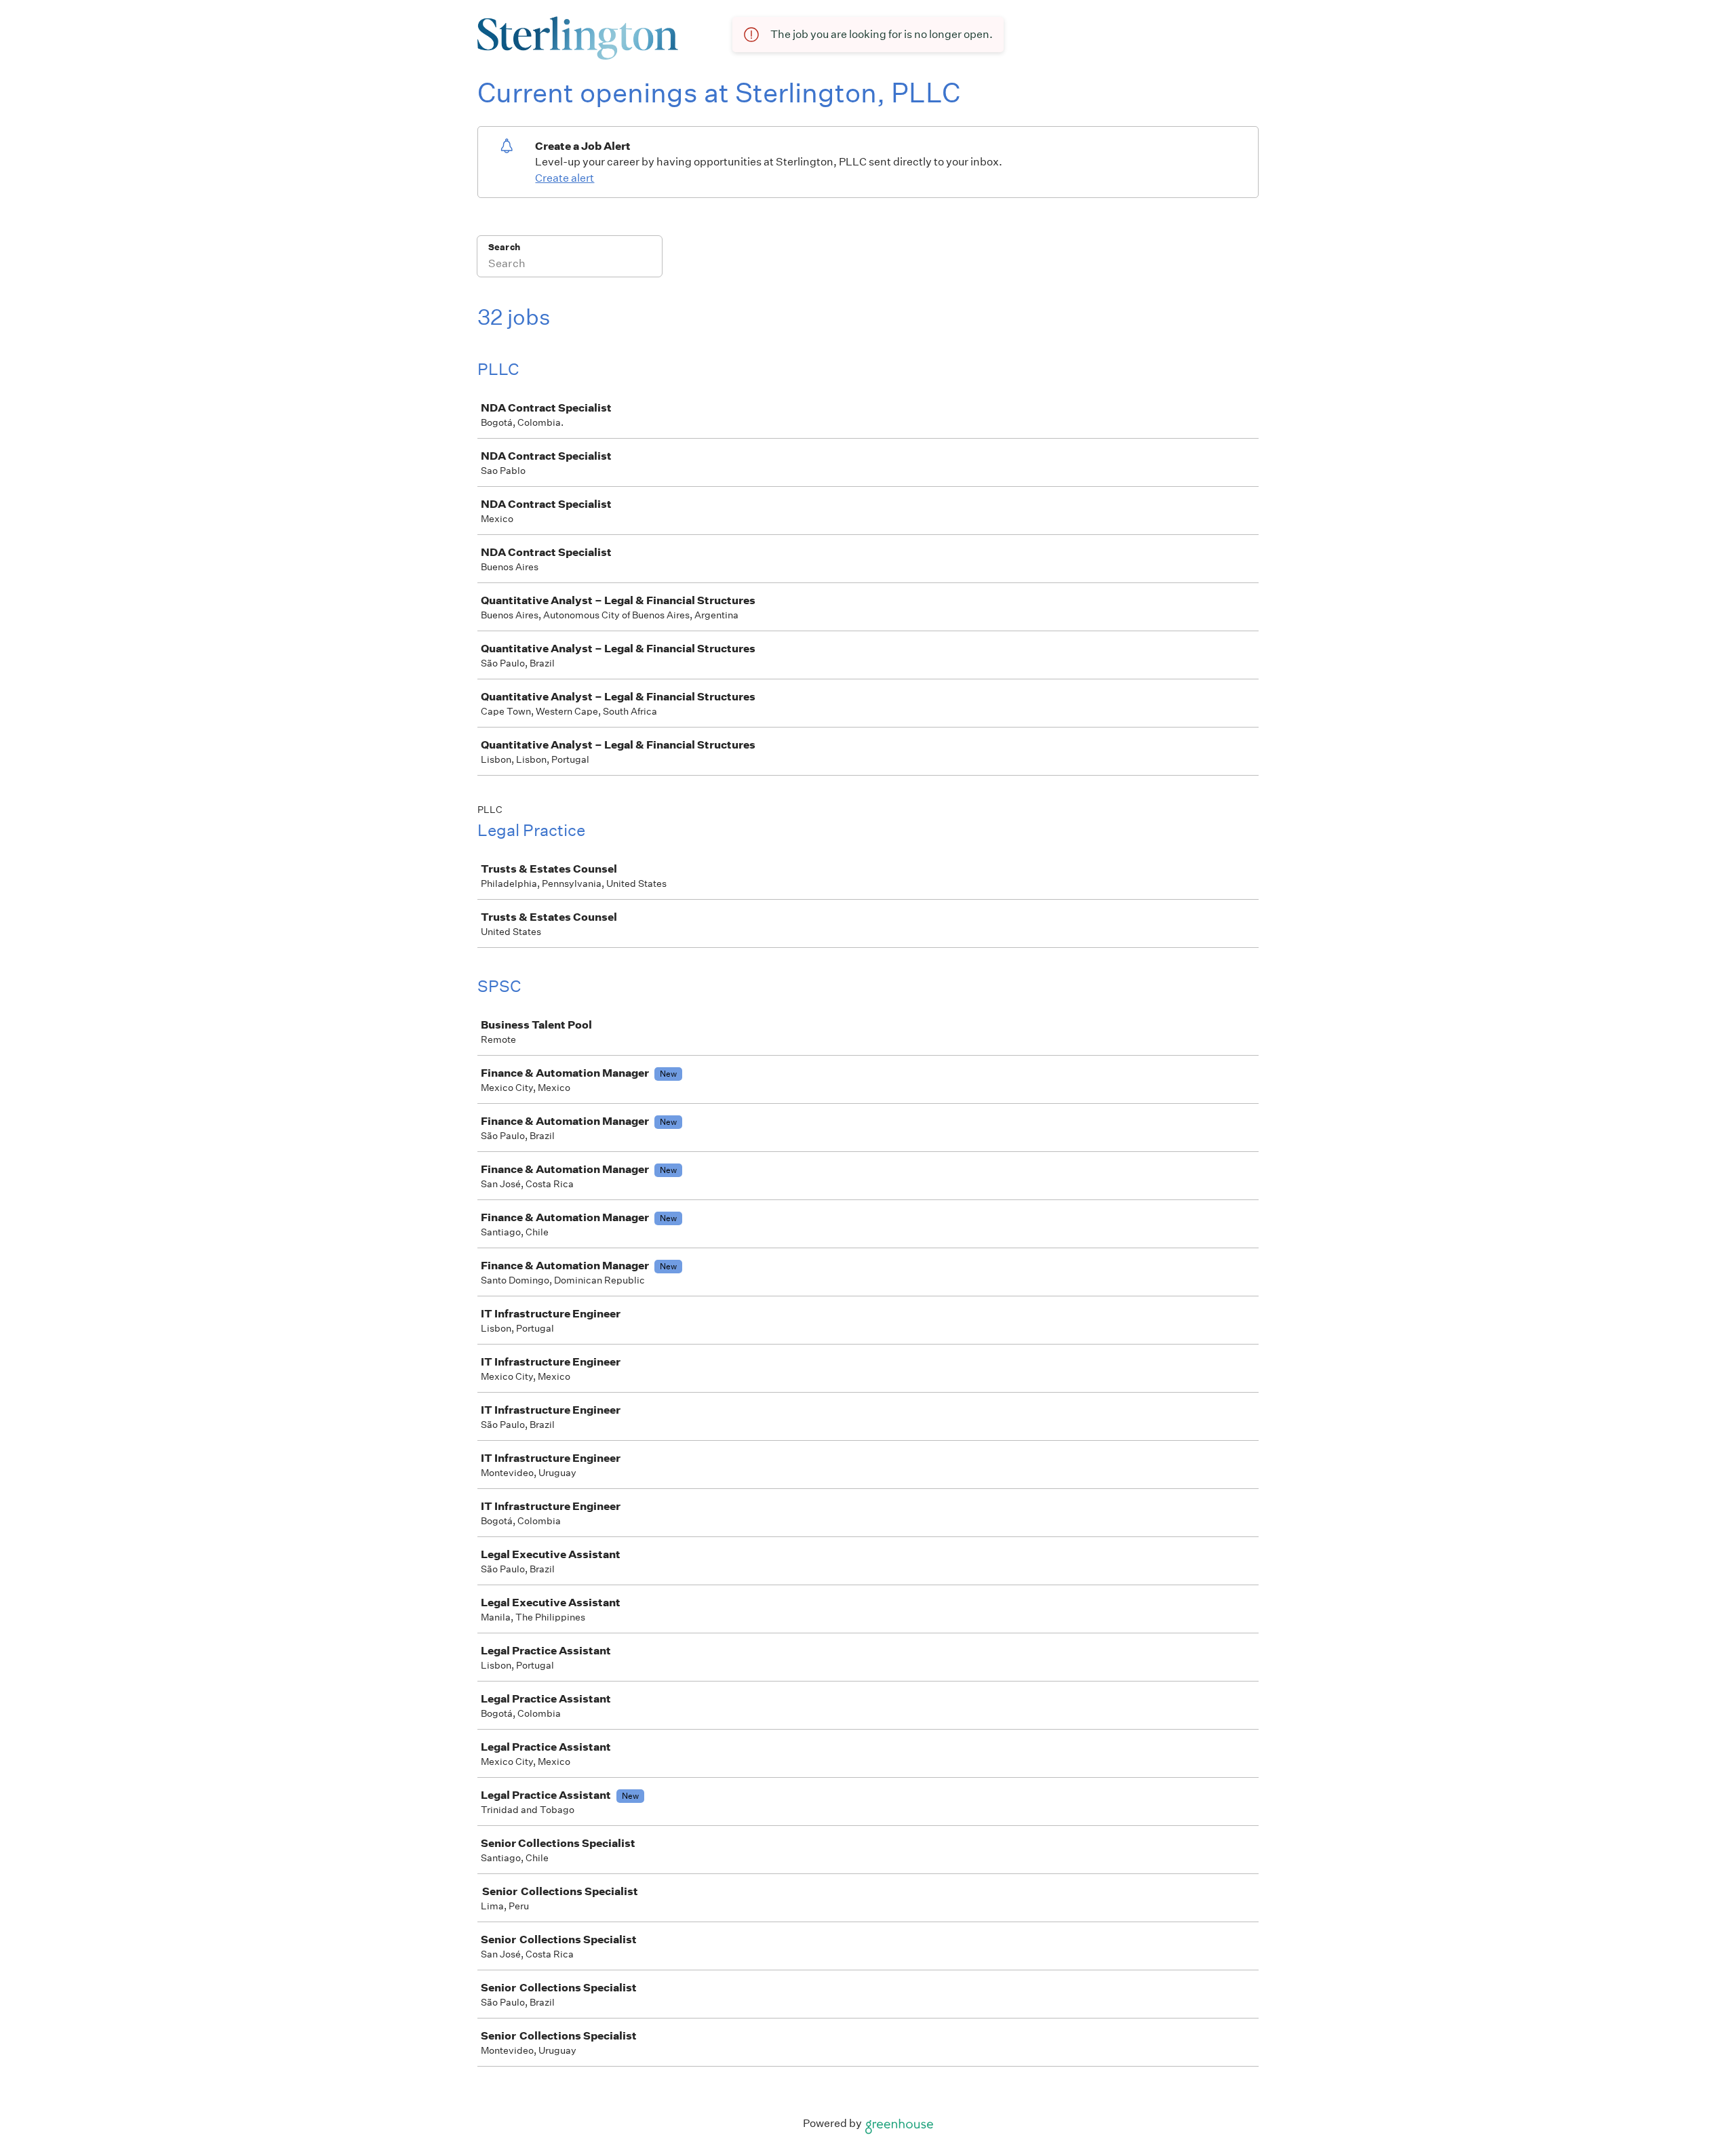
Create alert (565, 178)
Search (504, 247)
